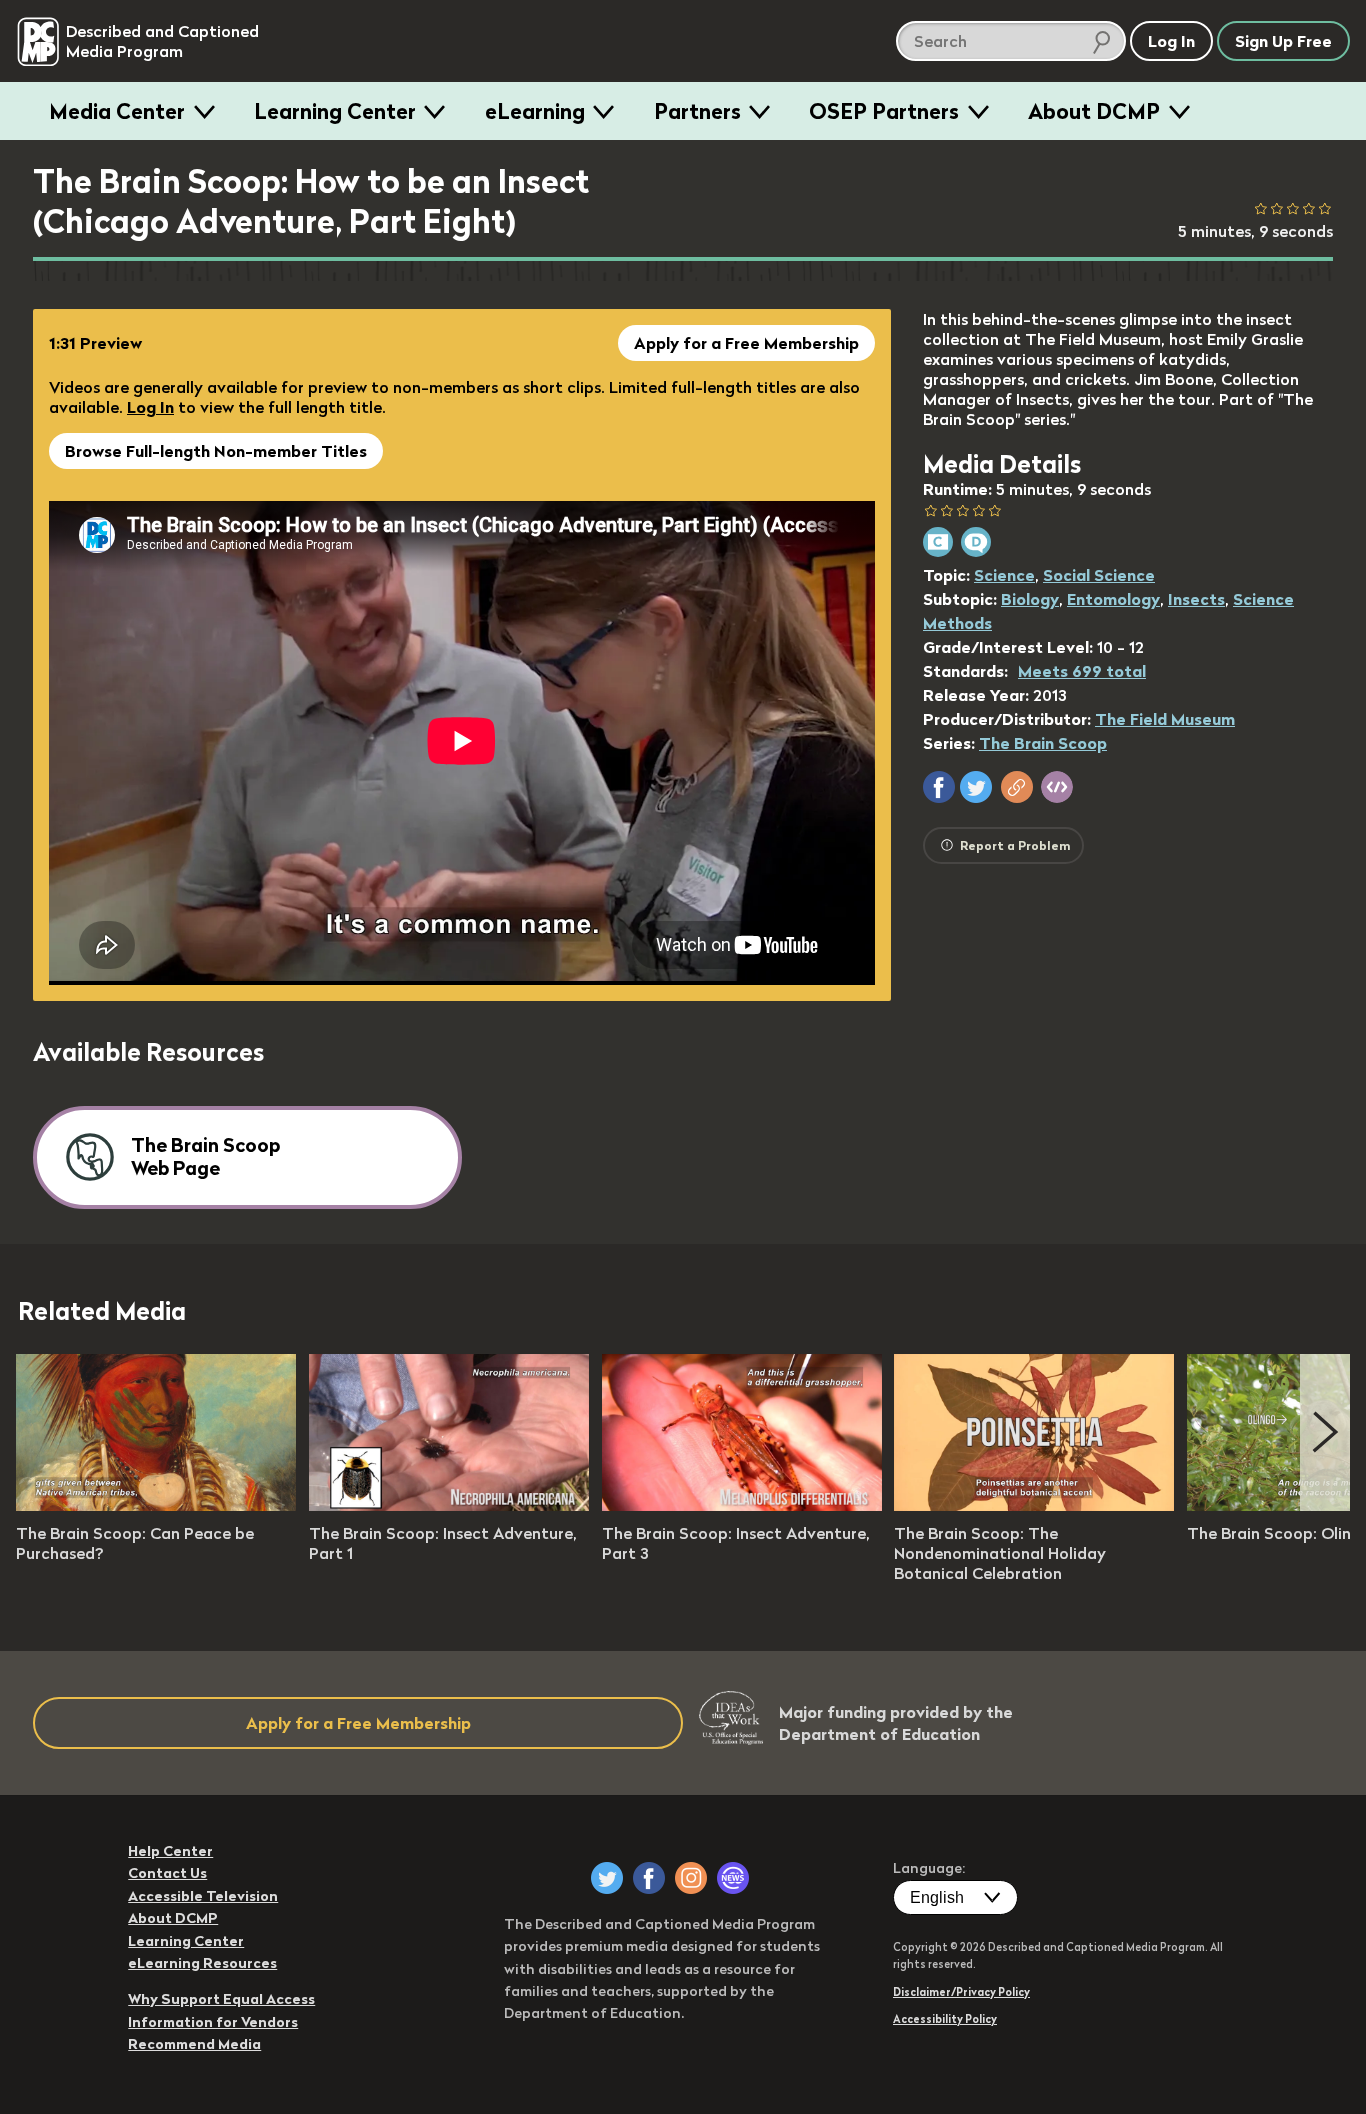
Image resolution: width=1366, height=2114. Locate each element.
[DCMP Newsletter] (733, 1878)
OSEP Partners (884, 111)
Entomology (1113, 599)
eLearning (535, 111)
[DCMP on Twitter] (607, 1878)
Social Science (1099, 575)
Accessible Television (203, 1896)
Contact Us (167, 1873)
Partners (697, 111)
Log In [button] (1171, 41)
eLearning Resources (202, 1963)
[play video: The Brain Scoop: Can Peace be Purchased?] (156, 1505)
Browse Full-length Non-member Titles (216, 451)
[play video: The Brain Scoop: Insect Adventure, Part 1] (449, 1505)
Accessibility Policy (945, 2019)
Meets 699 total (1082, 671)
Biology (1030, 599)
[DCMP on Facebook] (649, 1878)
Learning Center (335, 111)
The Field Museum (1165, 719)
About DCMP (1094, 111)
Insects (1196, 599)
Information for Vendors (213, 2022)
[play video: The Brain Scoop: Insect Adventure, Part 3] (742, 1505)
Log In (150, 407)
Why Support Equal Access (221, 1999)
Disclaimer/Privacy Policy (961, 1992)
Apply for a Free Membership (746, 343)
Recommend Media (194, 2044)
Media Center (117, 111)
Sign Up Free (1283, 41)
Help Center (170, 1851)
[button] (939, 787)
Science (1004, 575)
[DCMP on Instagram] (691, 1878)
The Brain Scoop (1043, 743)
